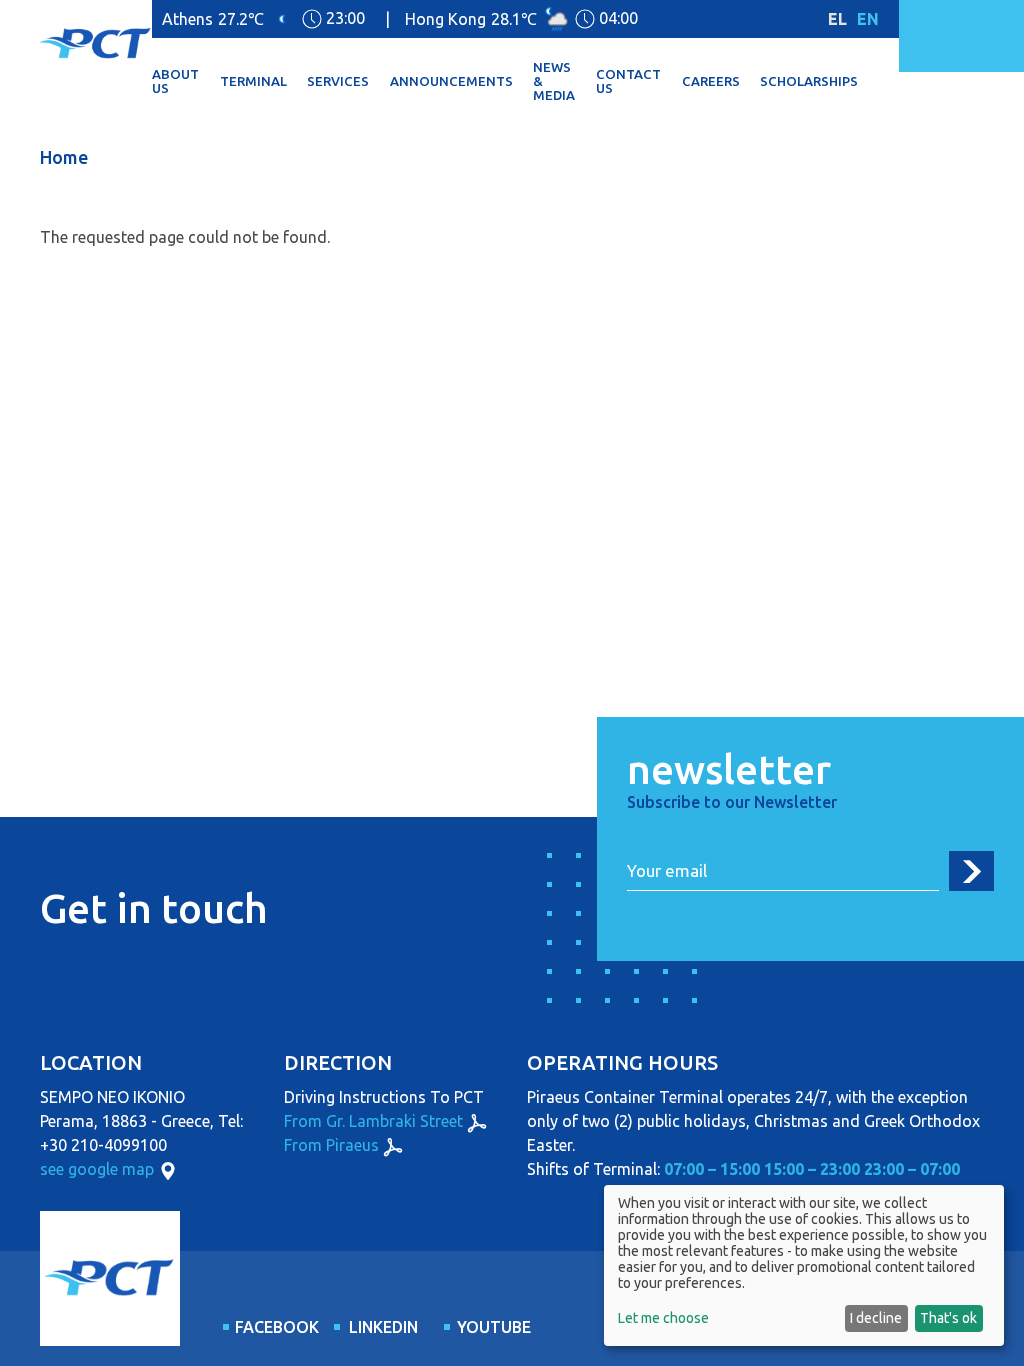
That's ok (948, 1318)
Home (64, 157)
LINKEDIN (383, 1327)
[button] (186, 82)
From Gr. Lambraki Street (373, 1121)
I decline (876, 1318)
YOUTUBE (494, 1327)
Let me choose (663, 1318)
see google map (97, 1169)
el (837, 19)
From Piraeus (331, 1145)
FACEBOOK (273, 1327)
